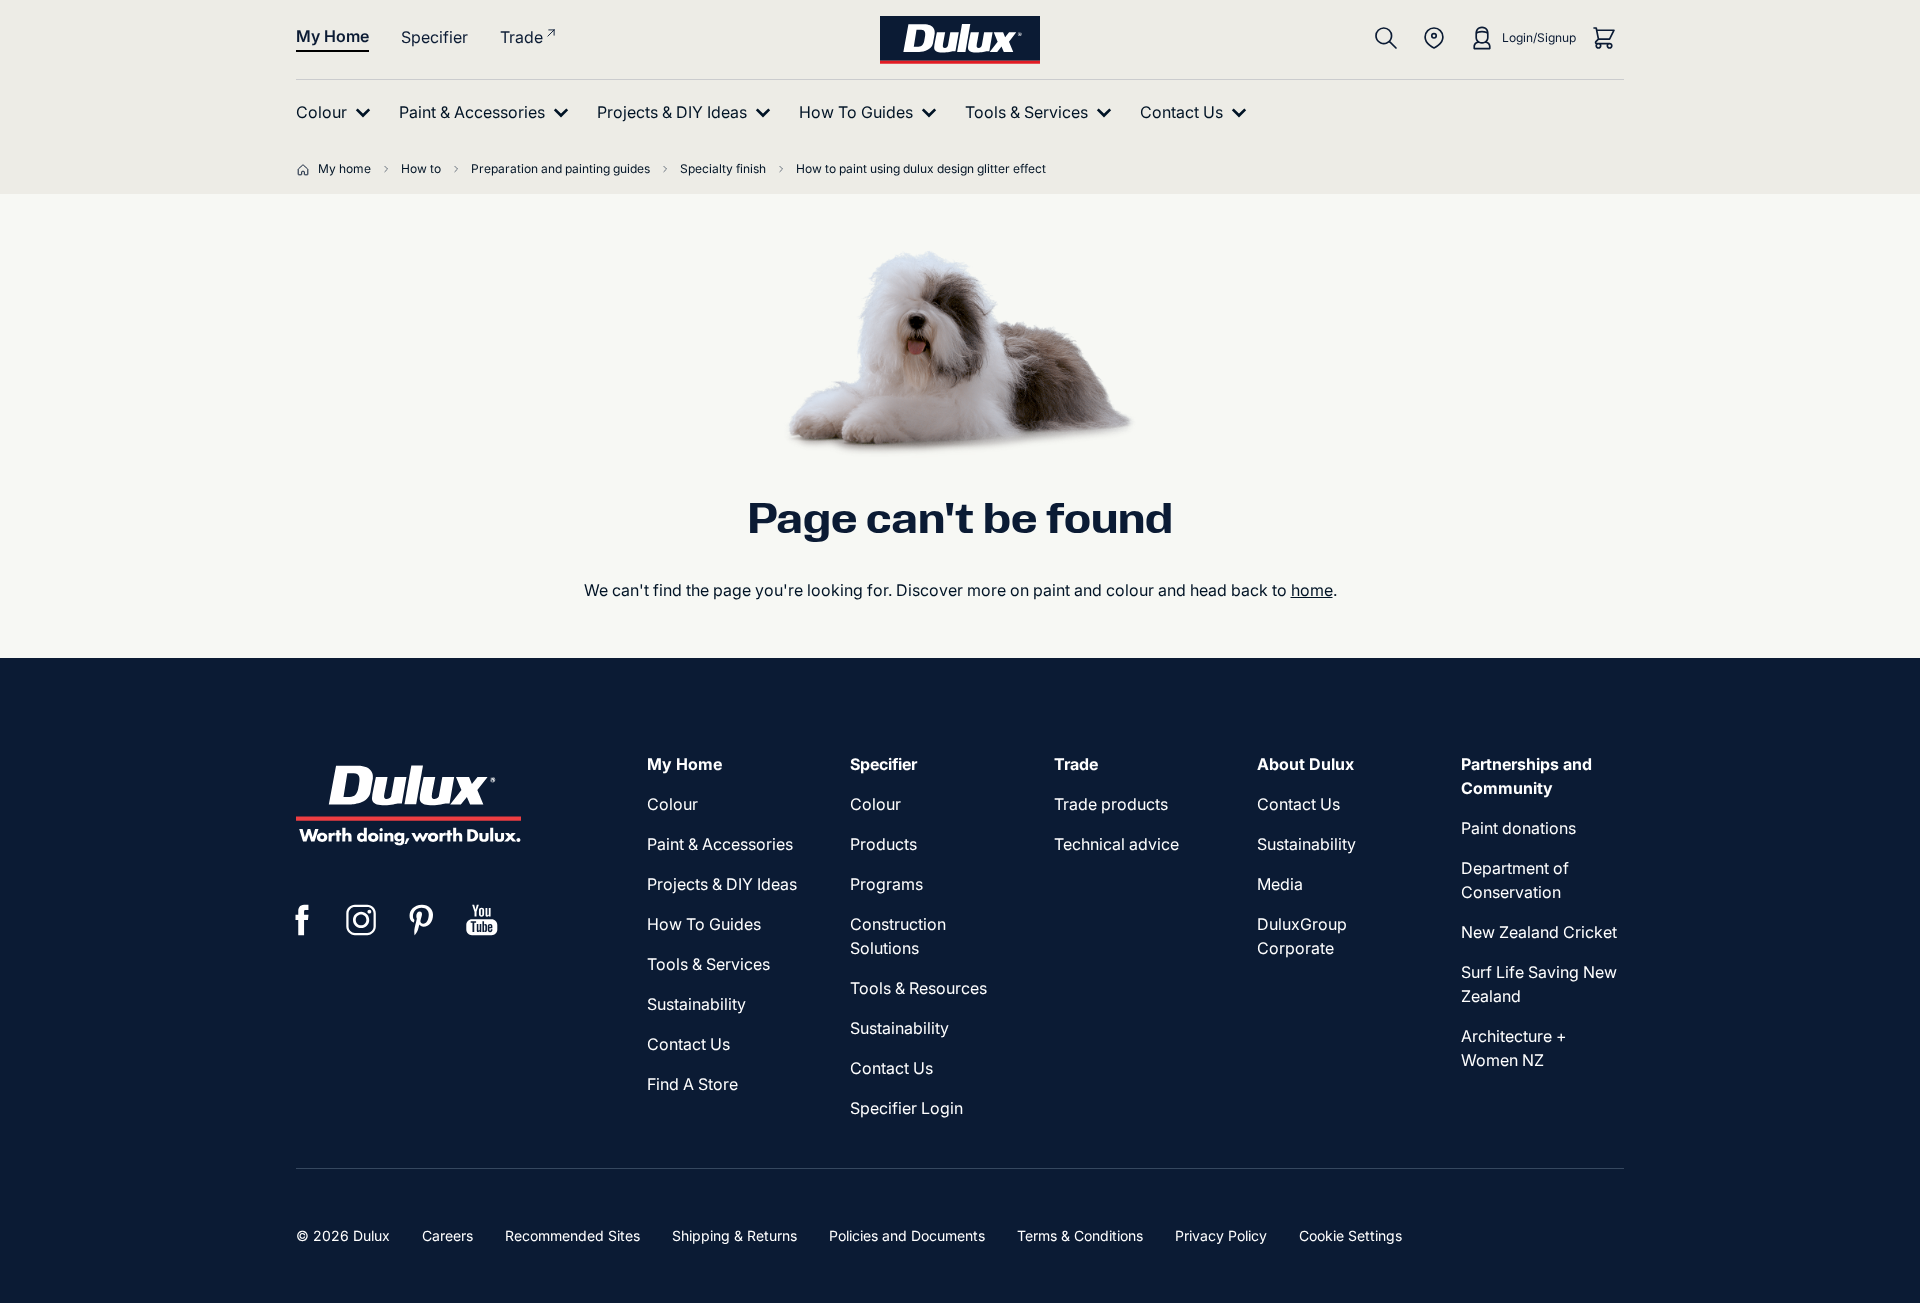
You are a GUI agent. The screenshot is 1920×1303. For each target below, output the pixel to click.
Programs (886, 884)
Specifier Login (906, 1108)
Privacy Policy (1221, 1235)
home (1312, 590)
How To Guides (704, 924)
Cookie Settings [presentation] (1350, 1235)
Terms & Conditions (1080, 1235)
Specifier (434, 37)
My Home (332, 36)
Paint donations (1518, 828)
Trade (521, 37)
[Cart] (1604, 38)
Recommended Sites (572, 1235)
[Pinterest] (422, 920)
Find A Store (692, 1084)
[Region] (1434, 38)
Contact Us (688, 1044)
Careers (447, 1235)
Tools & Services (708, 964)
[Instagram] (362, 920)
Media (1280, 884)
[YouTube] (482, 920)
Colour (672, 804)
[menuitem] (337, 112)
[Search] (1386, 38)
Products (883, 844)
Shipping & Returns (734, 1235)
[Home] (307, 169)
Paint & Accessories (720, 844)
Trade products (1111, 804)
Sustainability (696, 1004)
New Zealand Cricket (1539, 932)
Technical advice (1116, 844)
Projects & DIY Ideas (722, 884)
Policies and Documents (907, 1235)
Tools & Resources (918, 988)
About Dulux (1305, 764)
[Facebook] (302, 920)
